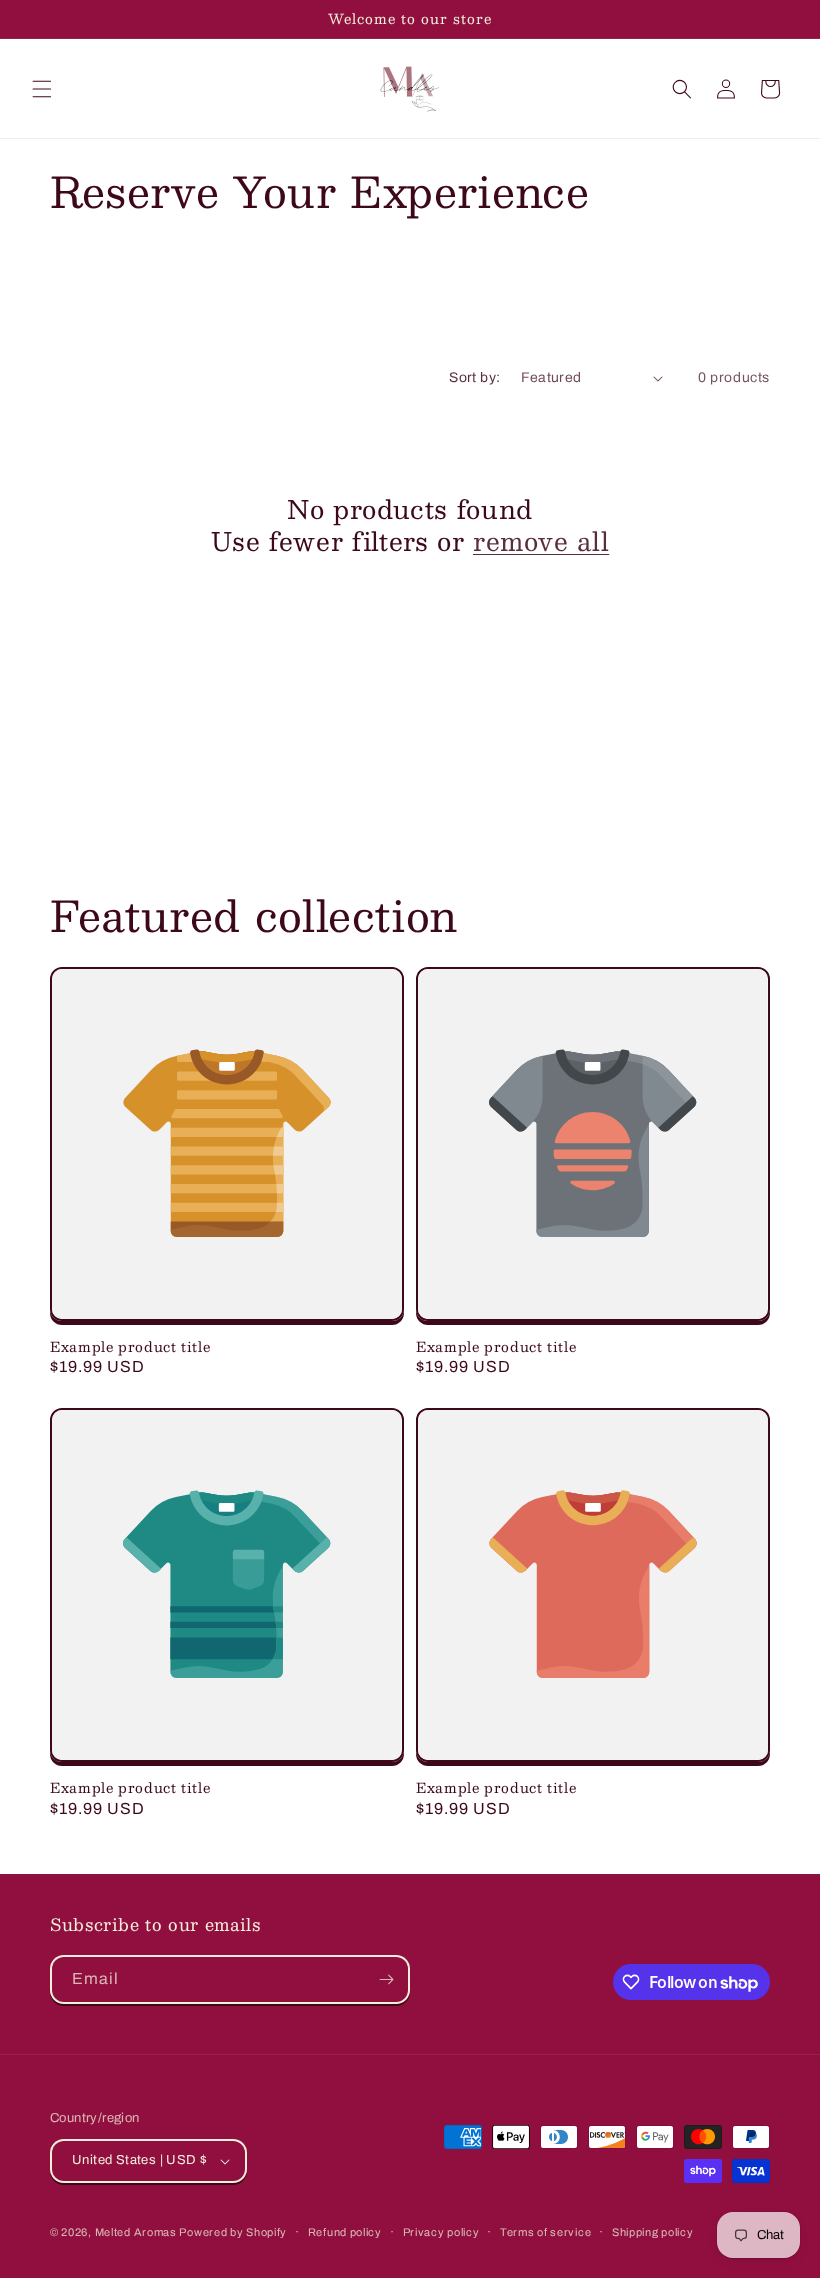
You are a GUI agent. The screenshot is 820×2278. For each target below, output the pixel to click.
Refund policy (345, 2232)
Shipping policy (653, 2232)
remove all (541, 541)
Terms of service (545, 2232)
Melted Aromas (137, 2232)
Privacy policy (441, 2232)
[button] (42, 89)
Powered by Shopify (233, 2232)
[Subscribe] (386, 1979)
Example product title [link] (130, 1347)
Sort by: (474, 377)
